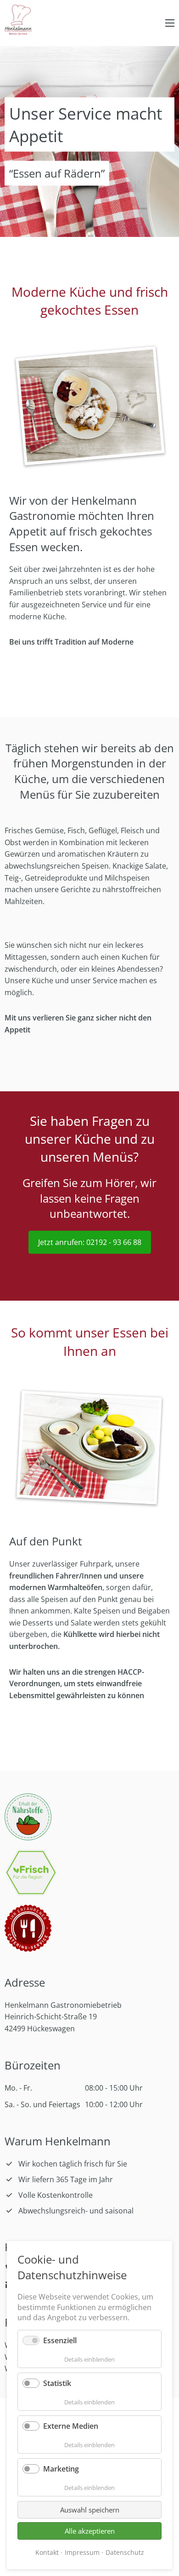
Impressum (82, 2552)
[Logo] (18, 21)
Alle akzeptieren (90, 2531)
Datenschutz (125, 2552)
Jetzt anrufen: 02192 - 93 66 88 (90, 1242)
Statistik (57, 2383)
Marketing (61, 2469)
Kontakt (47, 2552)
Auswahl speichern (90, 2510)
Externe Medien (71, 2426)
